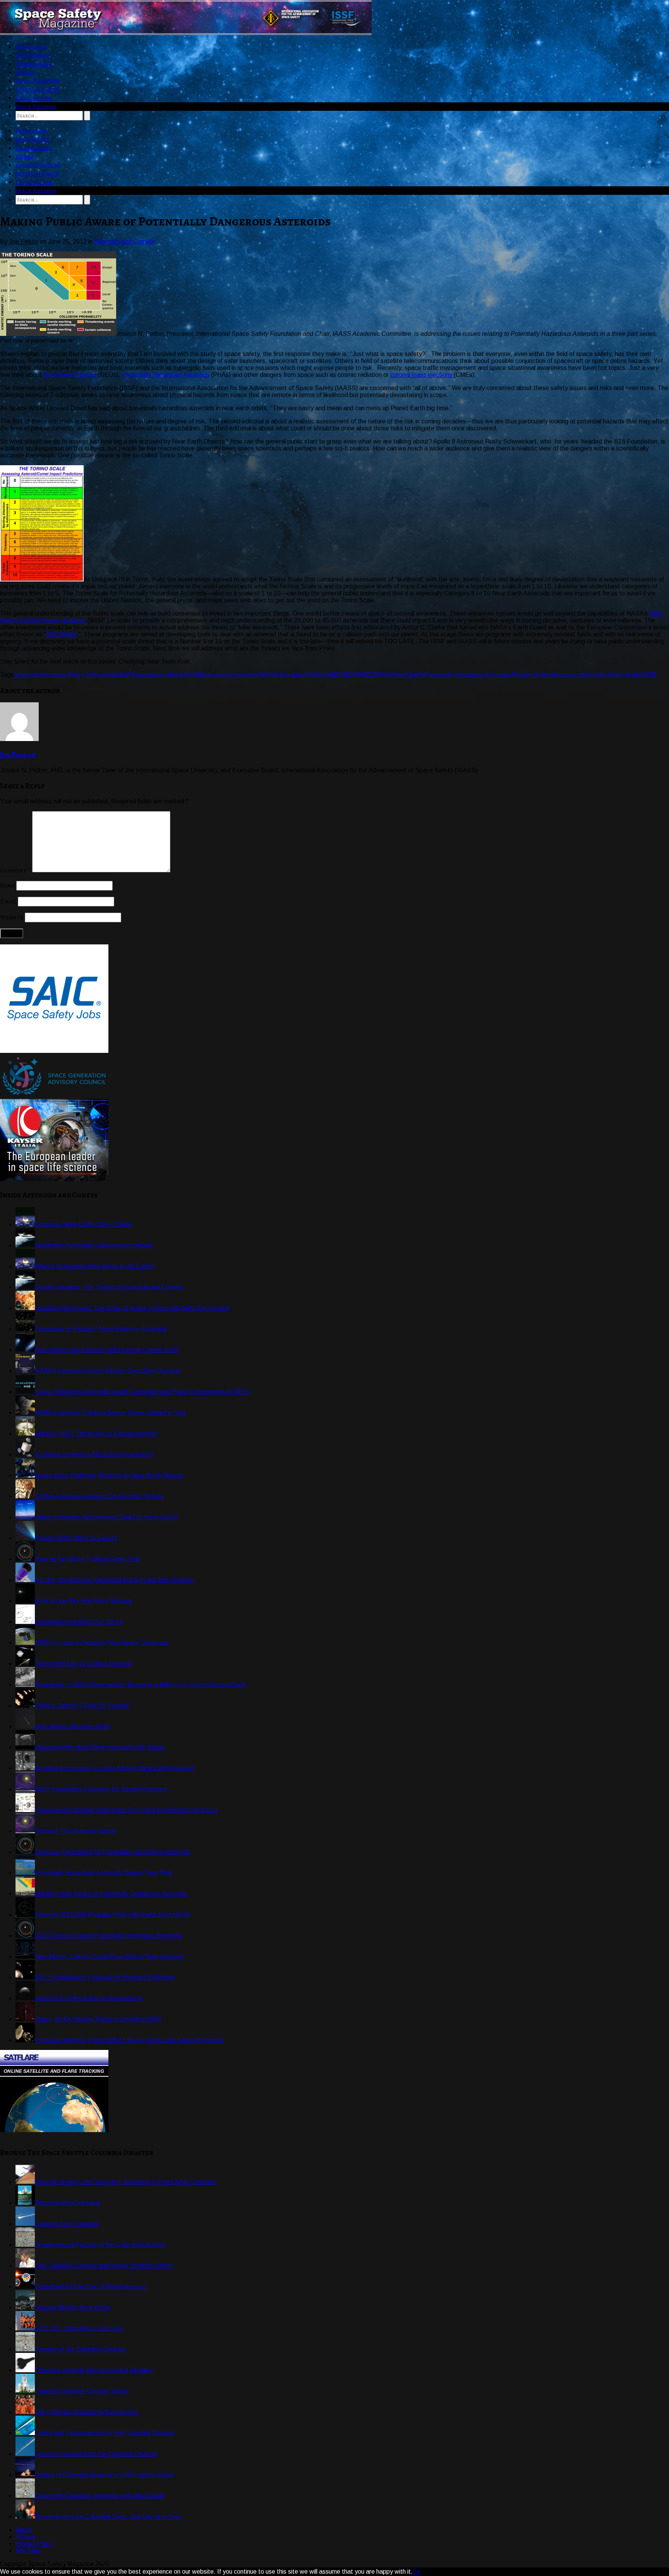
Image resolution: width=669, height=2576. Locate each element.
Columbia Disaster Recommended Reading (94, 2370)
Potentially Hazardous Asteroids (166, 375)
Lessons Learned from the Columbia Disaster (96, 2454)
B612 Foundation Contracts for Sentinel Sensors (101, 1789)
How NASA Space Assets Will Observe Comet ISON (107, 1350)
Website (12, 917)
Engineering (34, 64)
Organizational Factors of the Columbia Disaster (100, 2245)
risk (553, 675)
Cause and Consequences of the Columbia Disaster (105, 2433)
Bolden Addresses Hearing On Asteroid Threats (99, 1496)
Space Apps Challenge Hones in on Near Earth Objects (109, 1475)
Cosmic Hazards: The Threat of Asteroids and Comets (109, 1287)
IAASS (193, 675)
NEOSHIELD (359, 675)
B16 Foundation (141, 675)
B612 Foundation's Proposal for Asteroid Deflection (105, 1977)
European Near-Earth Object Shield (83, 1224)
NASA (268, 675)
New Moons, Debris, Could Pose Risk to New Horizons (109, 1956)
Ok (417, 2572)
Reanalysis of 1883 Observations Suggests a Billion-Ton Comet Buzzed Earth (141, 1684)
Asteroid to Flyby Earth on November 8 (88, 1998)
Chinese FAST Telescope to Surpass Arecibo (96, 1433)
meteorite (246, 675)
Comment (15, 870)
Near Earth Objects (71, 375)
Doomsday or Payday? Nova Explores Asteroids (101, 1329)
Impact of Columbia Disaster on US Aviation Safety (105, 2475)
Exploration (34, 98)
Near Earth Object (302, 675)
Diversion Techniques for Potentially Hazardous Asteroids (112, 1852)
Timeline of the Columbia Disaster (81, 2349)
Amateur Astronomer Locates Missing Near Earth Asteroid (114, 1768)
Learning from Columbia (67, 2224)
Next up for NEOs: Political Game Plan (87, 1559)
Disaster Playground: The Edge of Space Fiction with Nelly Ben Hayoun (132, 1308)
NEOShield (61, 634)
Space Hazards (36, 107)
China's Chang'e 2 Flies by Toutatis (82, 1705)
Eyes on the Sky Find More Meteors (84, 1601)
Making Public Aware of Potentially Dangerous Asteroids (111, 1894)
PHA (383, 675)
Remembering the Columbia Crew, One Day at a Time (108, 2517)
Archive (26, 2537)
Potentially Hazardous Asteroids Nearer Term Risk (103, 1873)
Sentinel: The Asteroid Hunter (75, 1831)
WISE (648, 675)
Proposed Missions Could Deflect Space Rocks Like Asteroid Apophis (129, 2040)
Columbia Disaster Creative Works (82, 2391)
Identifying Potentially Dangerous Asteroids (94, 1245)
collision (173, 675)
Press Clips (31, 47)
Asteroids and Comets (124, 242)
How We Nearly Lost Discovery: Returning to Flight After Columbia (125, 2182)
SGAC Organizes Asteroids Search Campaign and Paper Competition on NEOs (142, 1392)
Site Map (28, 2551)
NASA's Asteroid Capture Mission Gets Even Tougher (108, 1371)
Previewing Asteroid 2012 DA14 (78, 1622)
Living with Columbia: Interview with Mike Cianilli (99, 2496)
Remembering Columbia (67, 2203)
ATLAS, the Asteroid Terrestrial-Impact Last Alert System (114, 1580)
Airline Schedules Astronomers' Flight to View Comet (106, 1517)
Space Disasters (38, 81)
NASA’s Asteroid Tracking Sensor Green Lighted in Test (111, 1413)
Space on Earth (37, 89)
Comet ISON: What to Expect (76, 1538)
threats (597, 675)
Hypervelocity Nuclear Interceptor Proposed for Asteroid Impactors (126, 1810)
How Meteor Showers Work (72, 1726)
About (24, 2530)
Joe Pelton (18, 755)
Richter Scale (530, 675)
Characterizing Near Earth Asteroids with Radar (100, 1747)
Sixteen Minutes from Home (73, 2307)
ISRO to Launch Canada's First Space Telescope (102, 1643)
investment (218, 675)
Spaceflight (33, 55)
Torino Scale (624, 675)
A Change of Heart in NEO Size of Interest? (94, 1454)
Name (7, 886)
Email (8, 901)
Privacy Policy (34, 2544)
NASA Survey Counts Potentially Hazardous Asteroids (109, 1935)
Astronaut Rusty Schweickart (79, 675)
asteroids (26, 675)
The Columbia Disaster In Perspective (87, 2412)
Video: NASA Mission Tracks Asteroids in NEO (98, 2019)
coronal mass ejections (422, 375)
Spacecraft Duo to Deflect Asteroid (83, 1664)
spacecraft (572, 675)
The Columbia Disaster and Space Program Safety (104, 2266)
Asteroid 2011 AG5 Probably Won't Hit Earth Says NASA (113, 1915)
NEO (334, 675)
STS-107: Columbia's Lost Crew (79, 2328)
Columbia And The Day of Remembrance (90, 2286)
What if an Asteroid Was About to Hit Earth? (95, 1266)
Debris (25, 72)
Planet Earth (407, 675)
